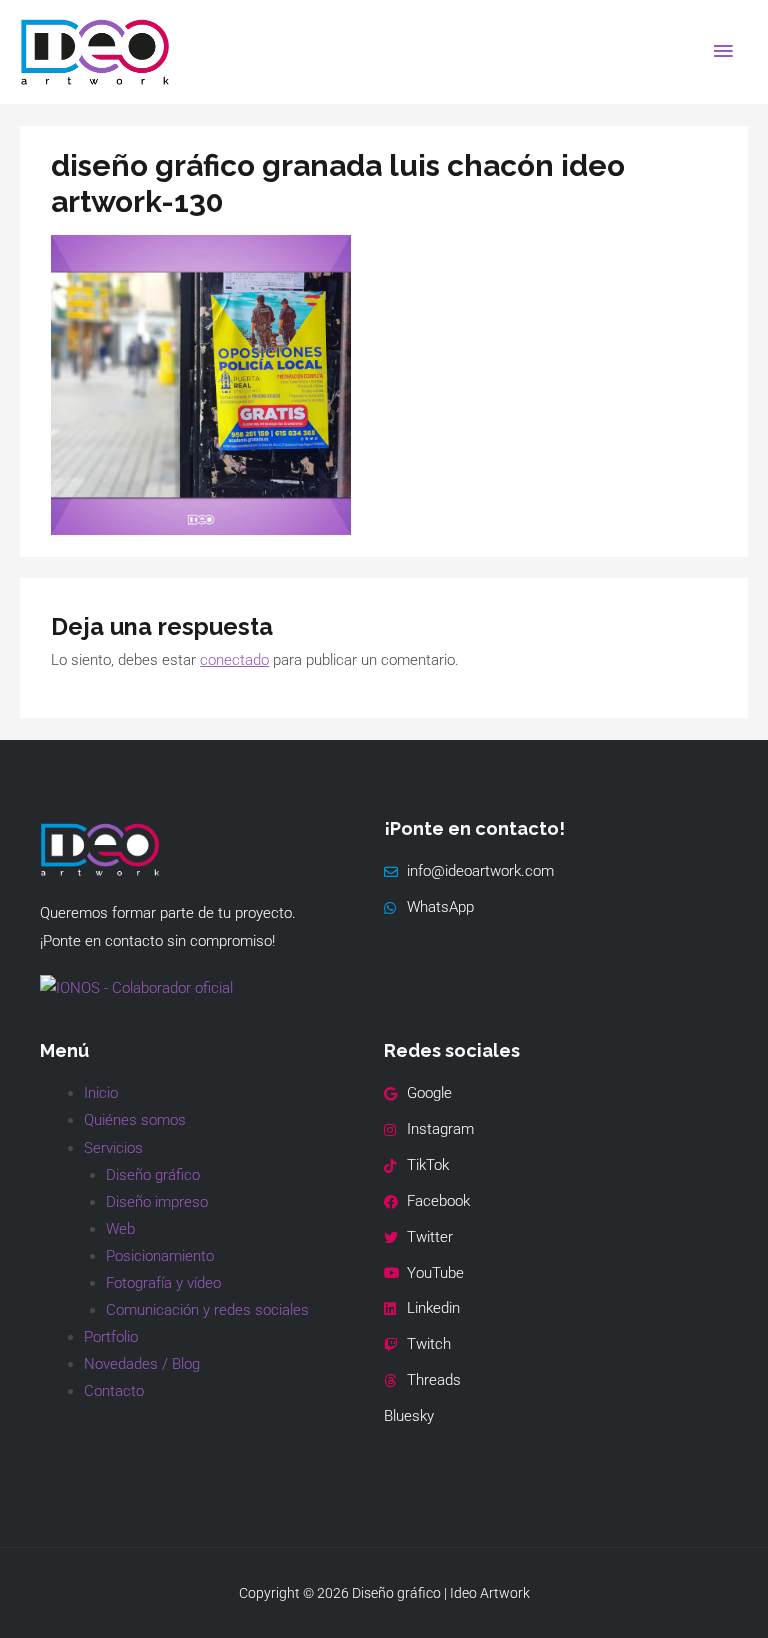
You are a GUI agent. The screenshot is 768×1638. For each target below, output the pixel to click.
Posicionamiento (160, 1256)
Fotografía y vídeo (163, 1283)
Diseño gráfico (153, 1175)
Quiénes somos (135, 1120)
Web (120, 1229)
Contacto (114, 1391)
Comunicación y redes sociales (207, 1310)
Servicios (113, 1148)
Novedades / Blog (142, 1364)
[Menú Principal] (723, 52)
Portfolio (111, 1337)
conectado (234, 660)
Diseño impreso (157, 1202)
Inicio (101, 1093)
